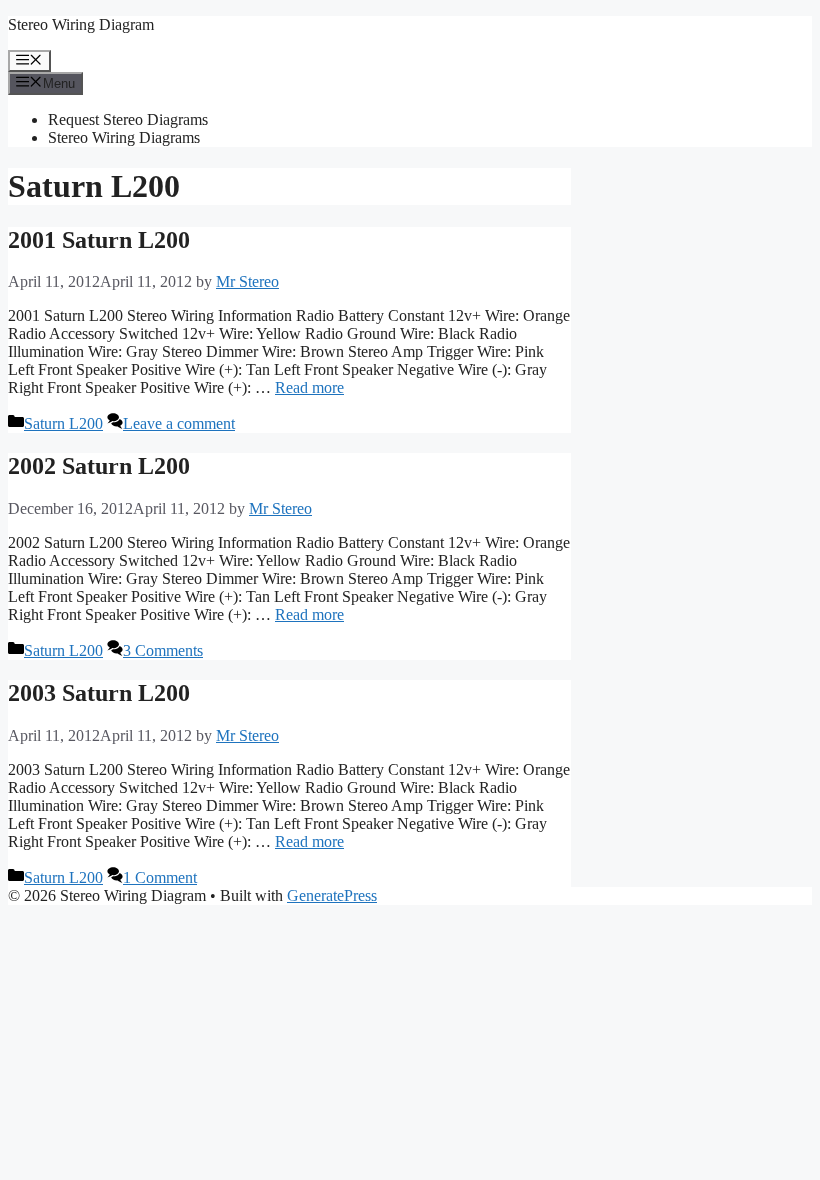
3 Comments (163, 650)
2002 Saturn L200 (99, 466)
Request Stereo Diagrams (128, 119)
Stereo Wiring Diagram (81, 24)
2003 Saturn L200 (99, 693)
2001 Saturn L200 (99, 240)
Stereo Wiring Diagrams (124, 137)
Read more (309, 387)
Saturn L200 (63, 423)
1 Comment (160, 877)
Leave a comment (179, 423)
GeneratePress (332, 895)
